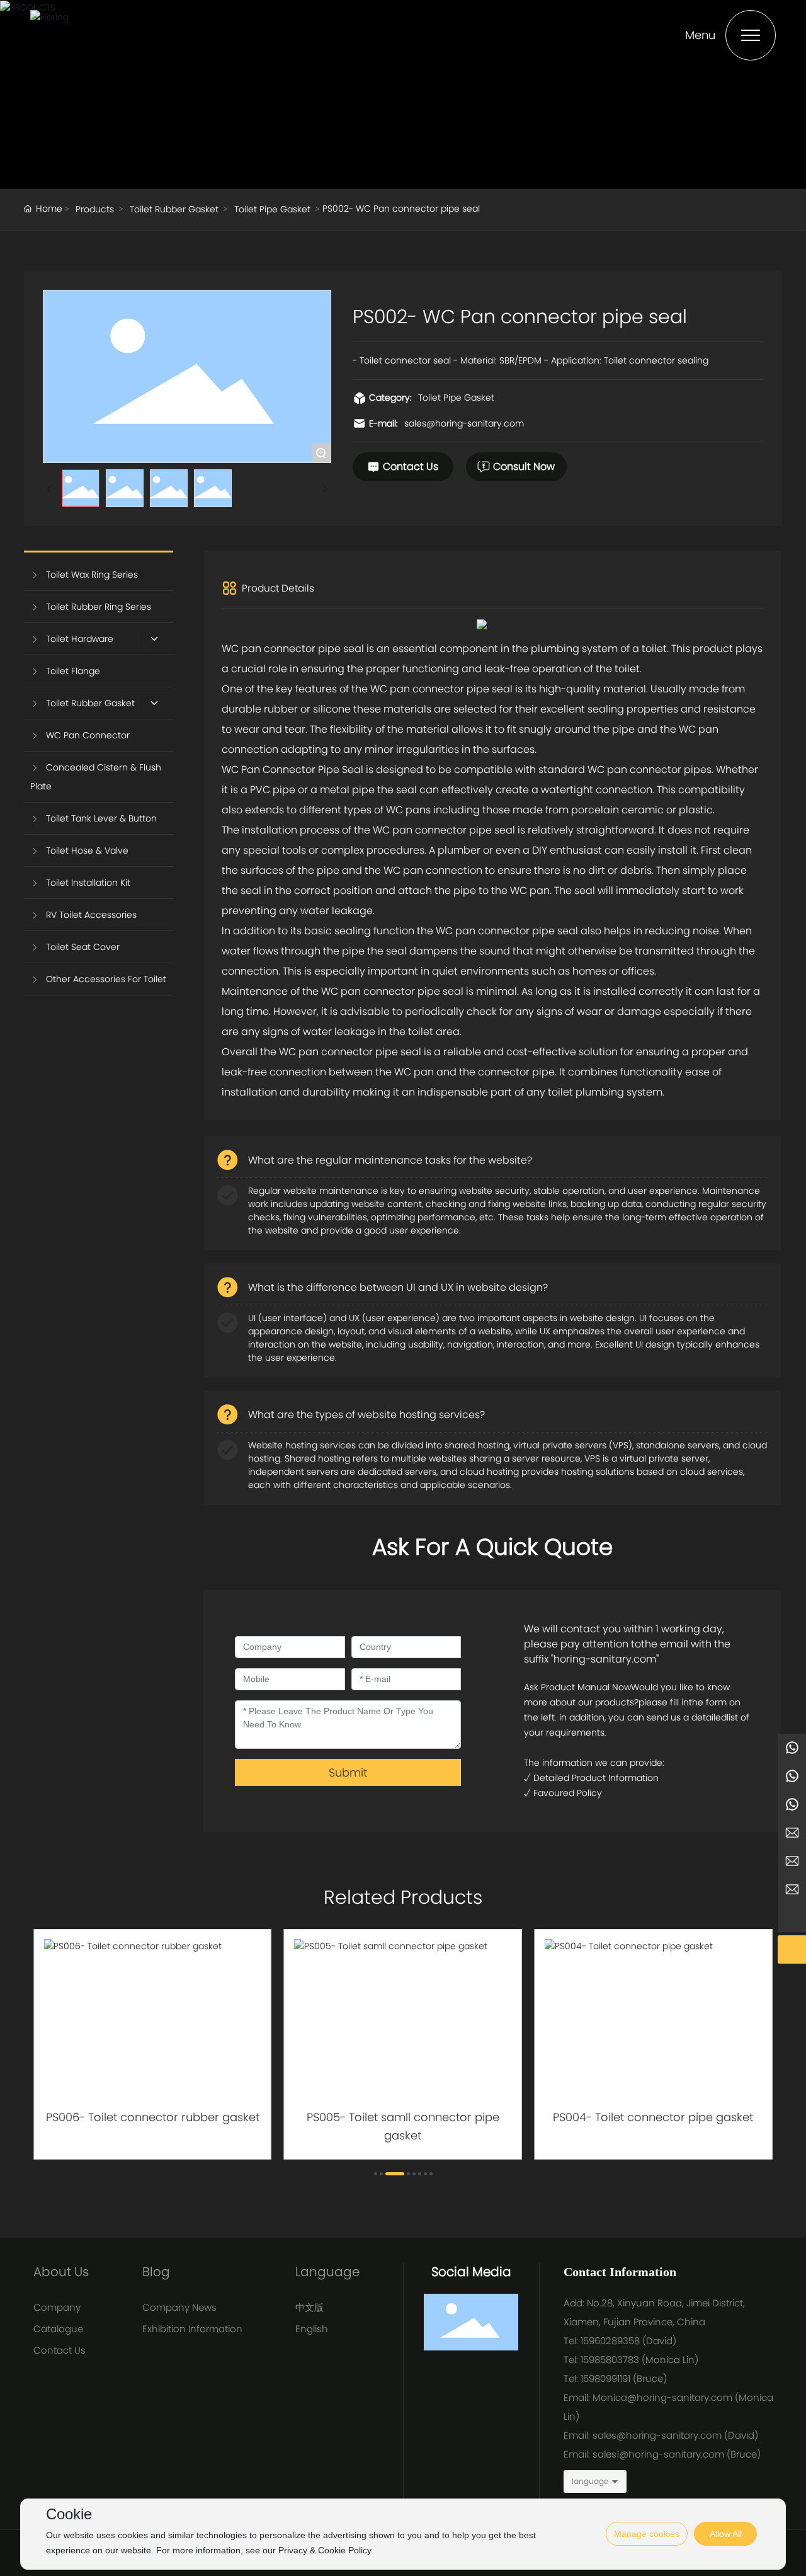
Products (95, 209)
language (590, 2481)
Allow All (726, 2534)
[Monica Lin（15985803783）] (792, 1748)
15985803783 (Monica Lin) (641, 2360)
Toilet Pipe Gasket (272, 209)
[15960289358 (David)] (792, 1805)
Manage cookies (647, 2534)
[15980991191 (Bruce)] (792, 1776)
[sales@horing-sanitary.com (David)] (792, 1890)
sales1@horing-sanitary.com (658, 2454)
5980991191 (607, 2379)
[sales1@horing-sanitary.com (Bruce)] (792, 1861)
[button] (376, 2174)
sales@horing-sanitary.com (464, 423)
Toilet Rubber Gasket (174, 209)
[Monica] (792, 1833)
